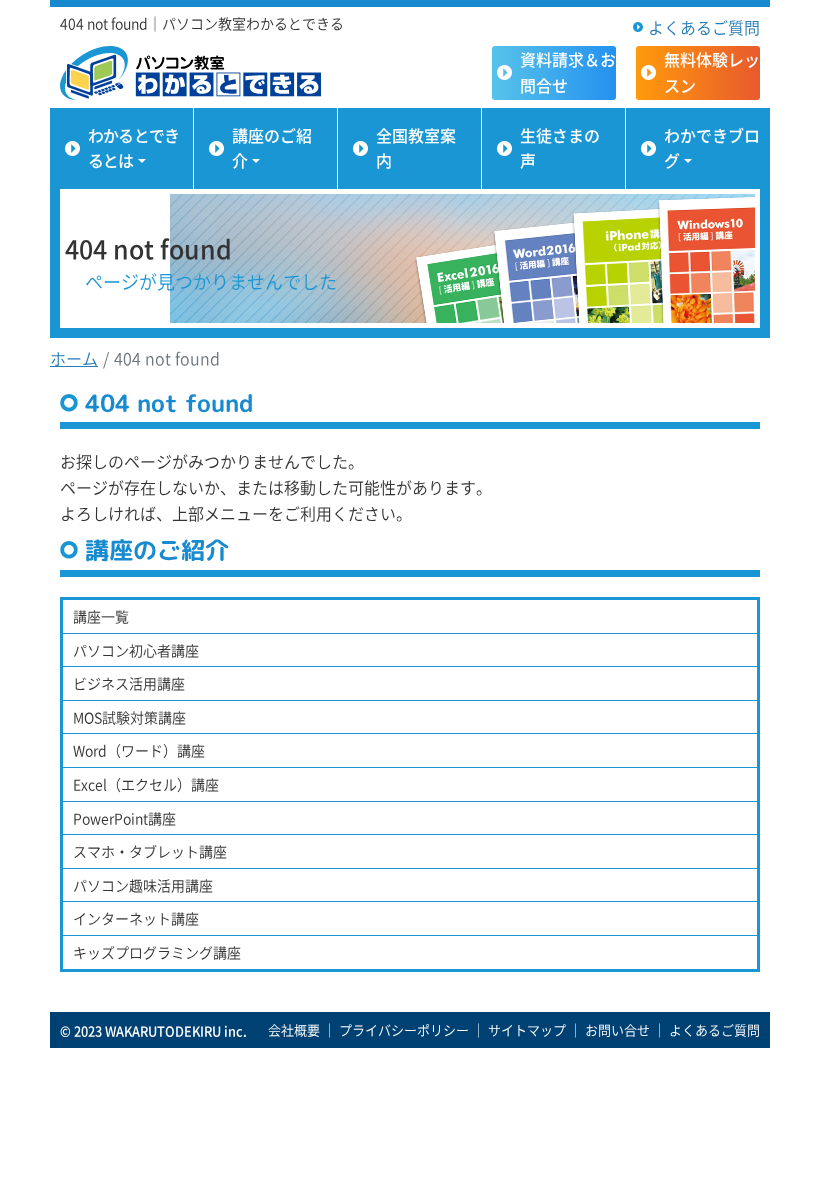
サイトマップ (527, 1029)
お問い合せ (617, 1029)
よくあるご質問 (704, 27)
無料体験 (712, 72)
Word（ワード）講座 (139, 750)
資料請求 (568, 72)
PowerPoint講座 (124, 818)
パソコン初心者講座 (136, 650)
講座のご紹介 (272, 148)
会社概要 (294, 1029)
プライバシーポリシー (404, 1029)
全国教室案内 (416, 148)
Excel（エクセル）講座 (146, 784)
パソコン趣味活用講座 (143, 885)
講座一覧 (101, 616)
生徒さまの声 (560, 148)
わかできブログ (712, 148)
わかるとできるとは (133, 148)
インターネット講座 (136, 918)
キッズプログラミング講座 (157, 952)
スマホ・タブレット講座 (150, 851)
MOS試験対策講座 (129, 717)
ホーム (74, 358)
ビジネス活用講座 (129, 683)
